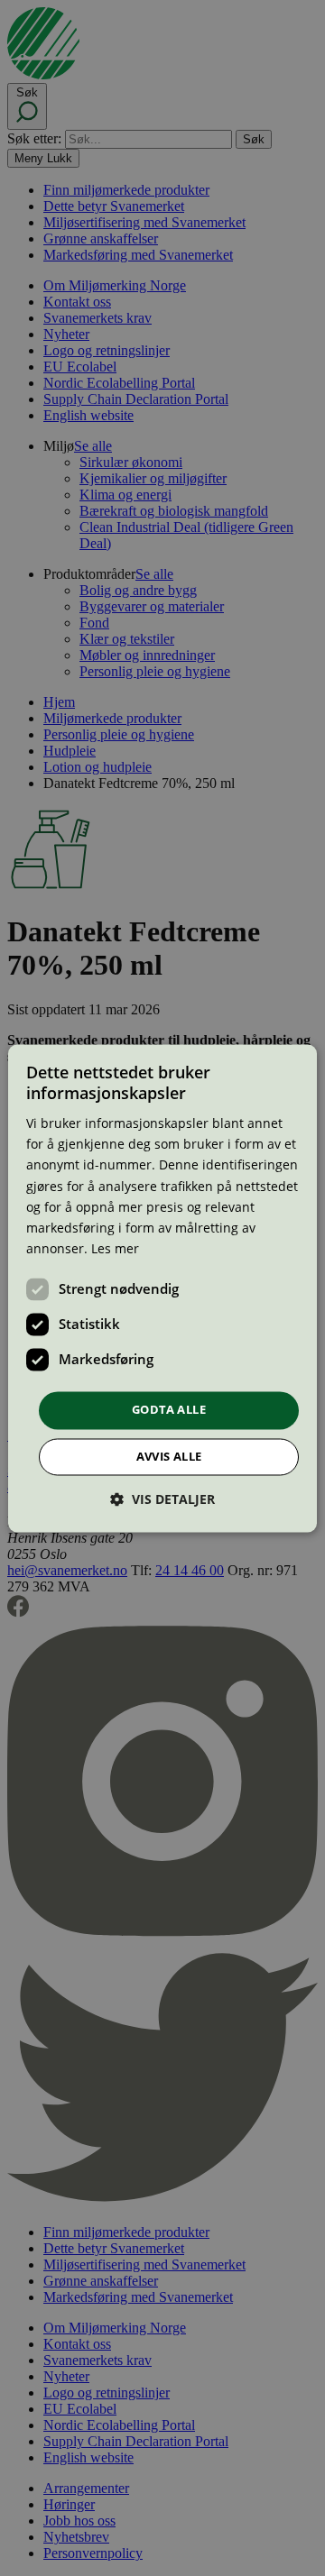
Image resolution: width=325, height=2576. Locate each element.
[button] (162, 1499)
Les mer (115, 1248)
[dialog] (162, 1288)
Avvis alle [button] (169, 1456)
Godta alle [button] (169, 1409)
